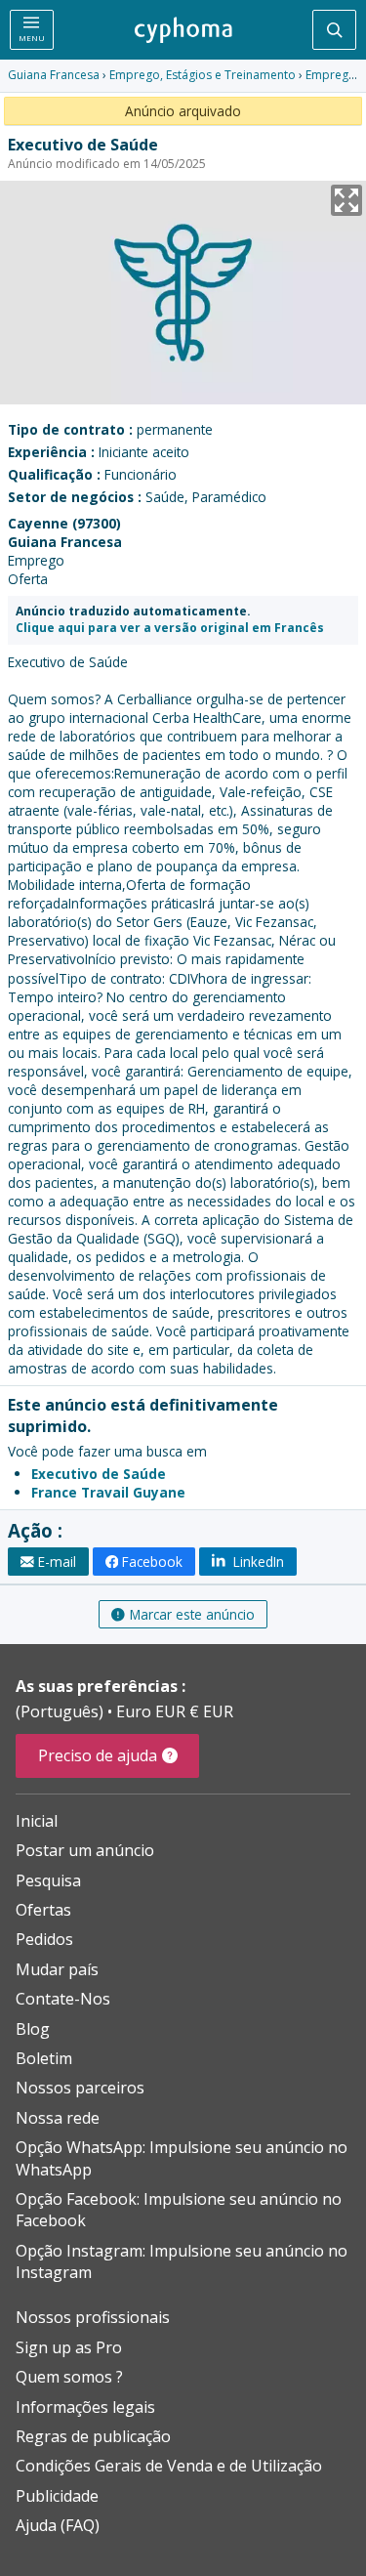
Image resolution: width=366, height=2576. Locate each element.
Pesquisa (48, 1880)
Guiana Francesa (54, 75)
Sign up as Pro (69, 2347)
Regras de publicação (93, 2436)
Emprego (331, 75)
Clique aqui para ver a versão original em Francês (170, 628)
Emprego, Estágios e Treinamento (203, 75)
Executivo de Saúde (99, 1474)
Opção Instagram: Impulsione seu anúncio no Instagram (182, 2261)
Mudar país (57, 1969)
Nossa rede (58, 2118)
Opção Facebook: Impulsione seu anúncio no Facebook (179, 2210)
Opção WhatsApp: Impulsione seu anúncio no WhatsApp (182, 2158)
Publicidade (57, 2496)
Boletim (44, 2058)
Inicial (37, 1821)
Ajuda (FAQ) (58, 2525)
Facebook (152, 1562)
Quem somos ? (69, 2377)
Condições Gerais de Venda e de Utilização (169, 2466)
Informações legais (85, 2407)
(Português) (61, 1711)
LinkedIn (257, 1562)
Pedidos (44, 1939)
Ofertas (43, 1910)
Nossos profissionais (93, 2317)
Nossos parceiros (80, 2088)
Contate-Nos (63, 1999)
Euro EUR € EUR (175, 1711)
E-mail (57, 1562)
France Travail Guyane (108, 1492)
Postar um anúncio (85, 1850)
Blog (33, 2029)
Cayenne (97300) (64, 523)
